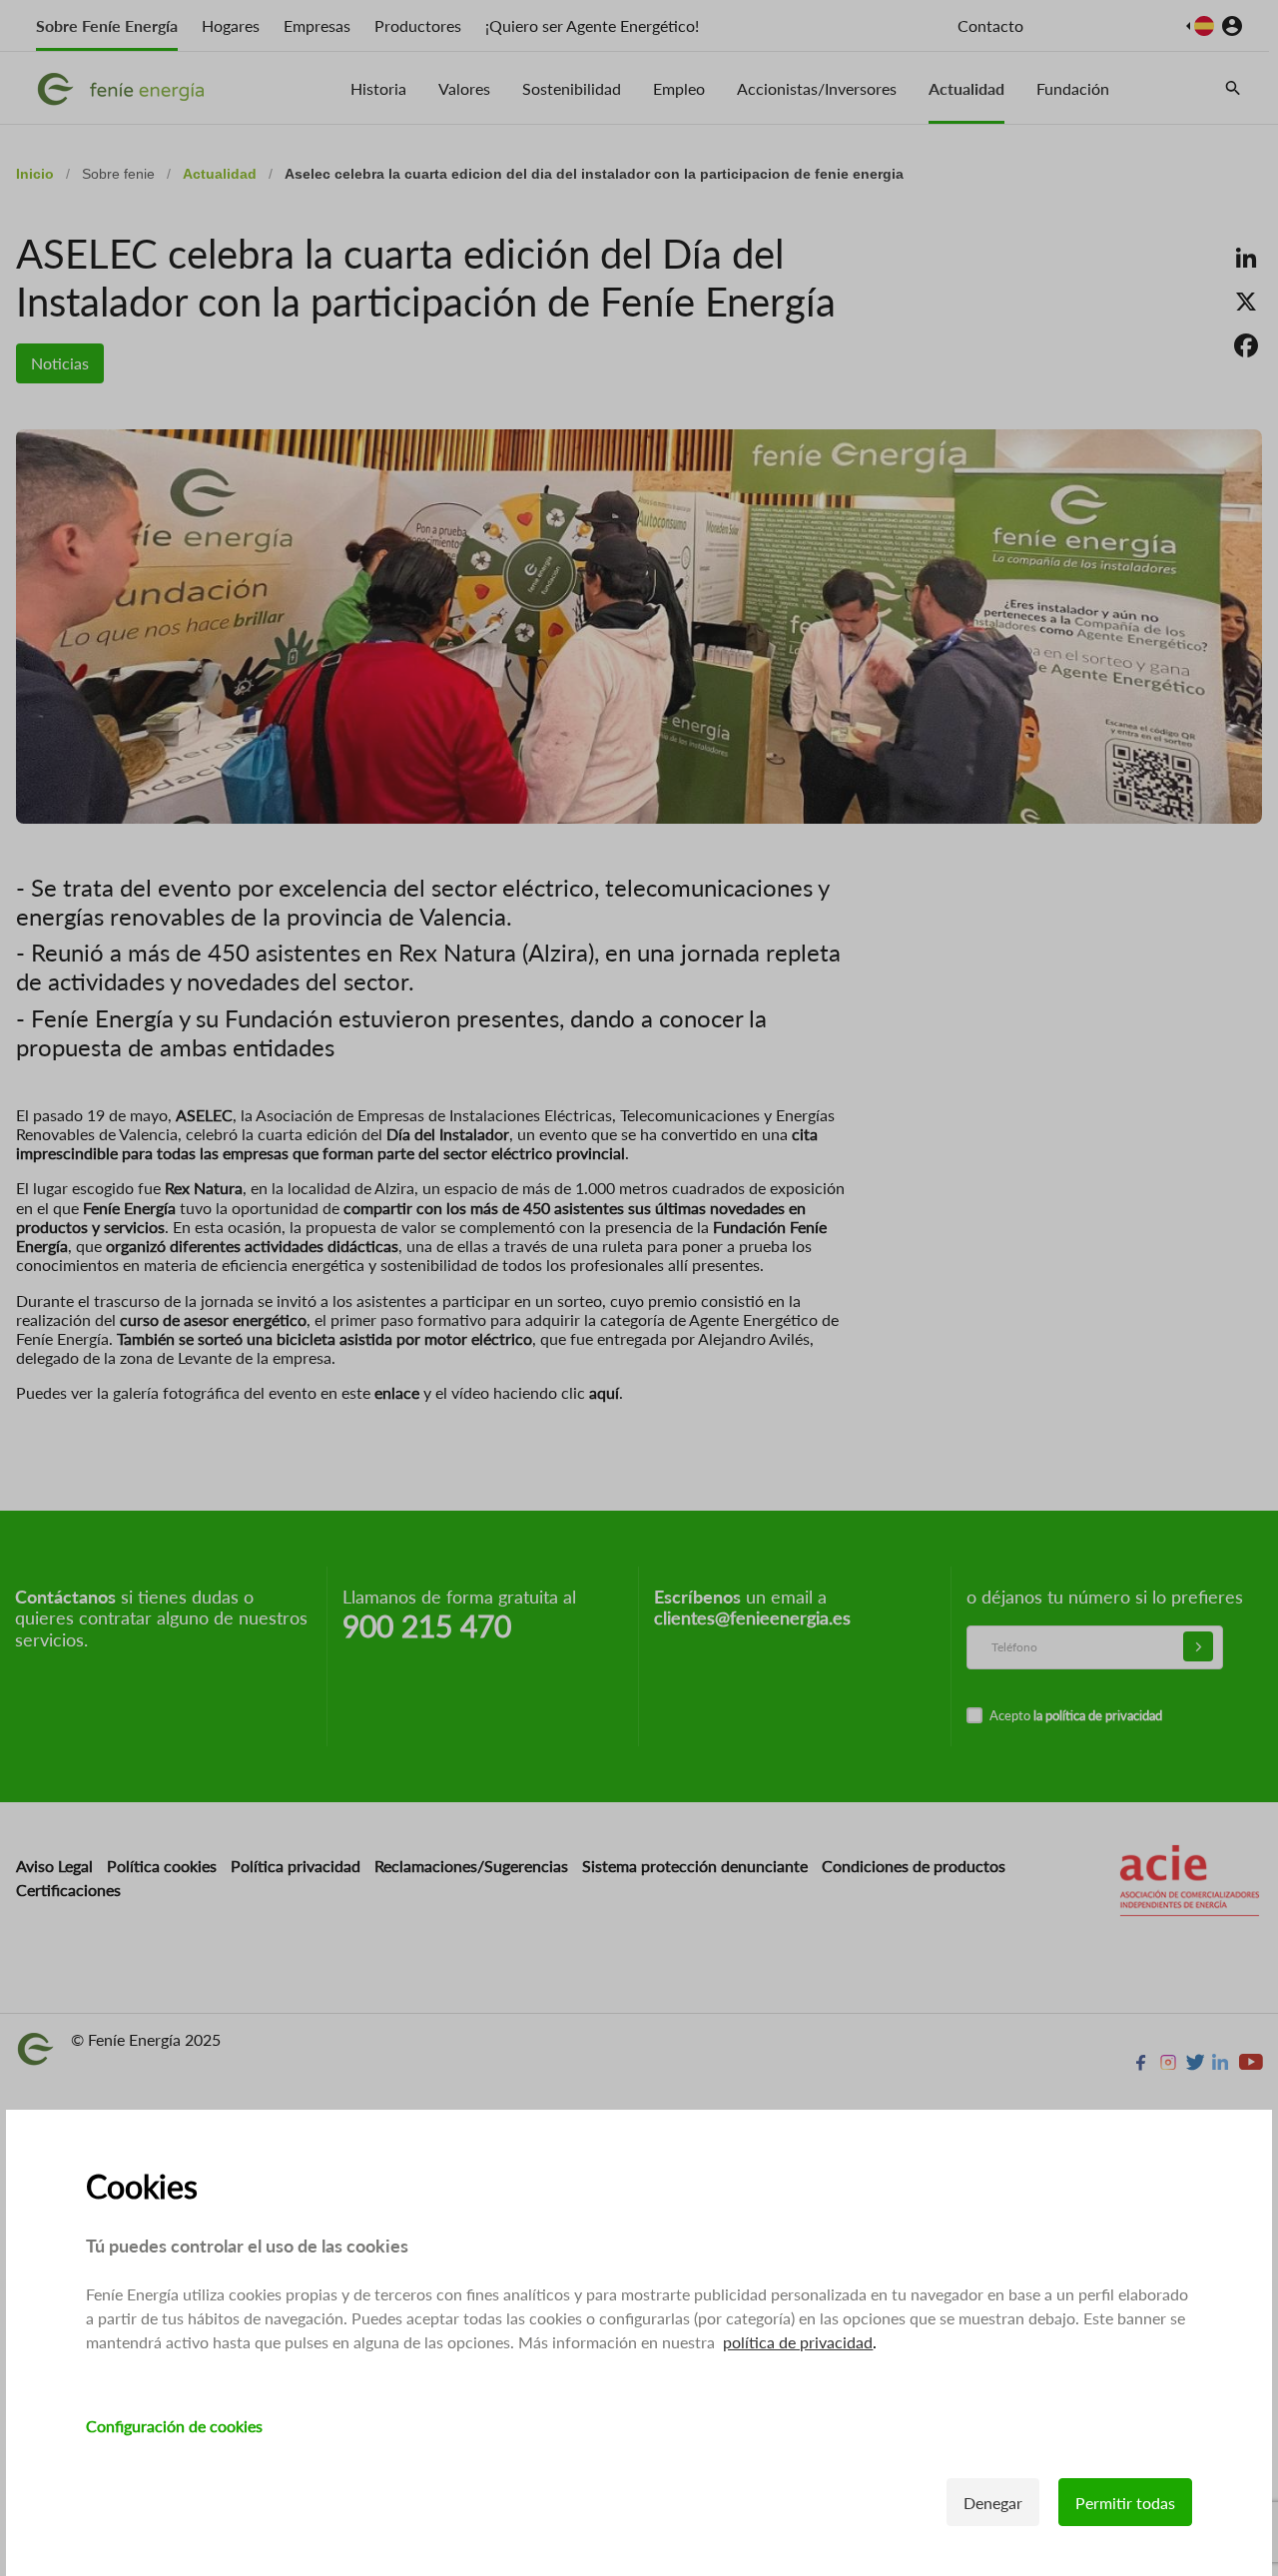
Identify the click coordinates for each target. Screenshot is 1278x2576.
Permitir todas (1125, 2503)
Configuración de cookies (174, 2426)
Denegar (993, 2503)
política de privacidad (798, 2342)
